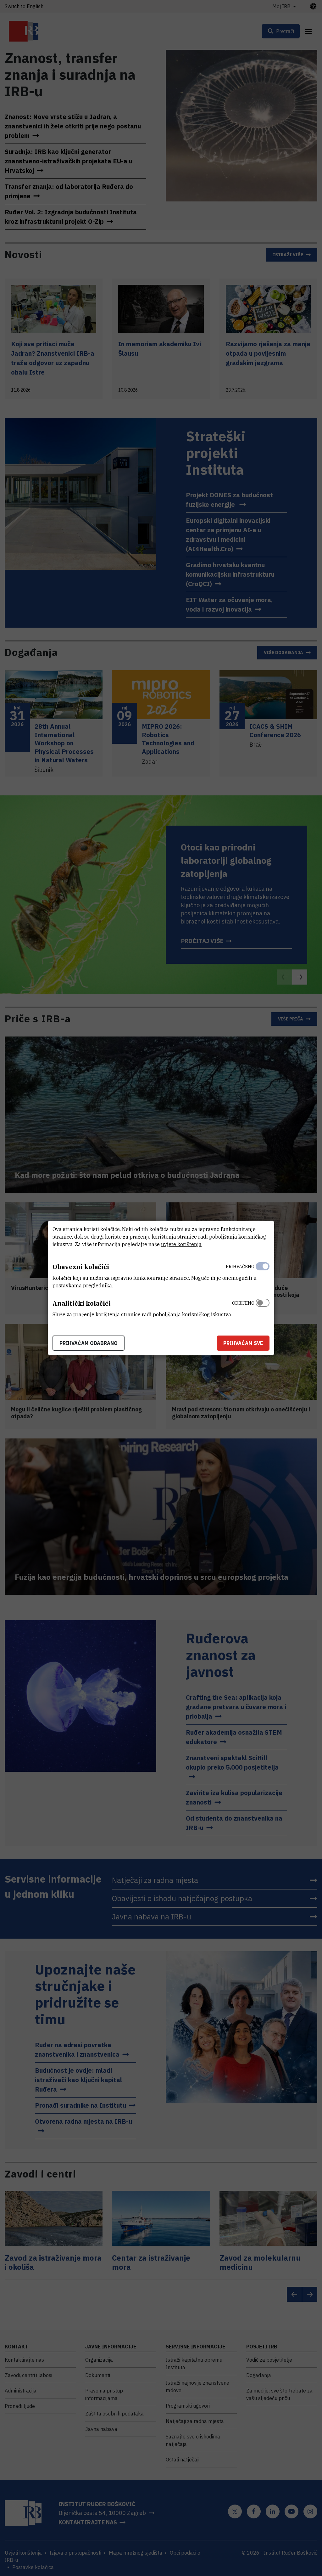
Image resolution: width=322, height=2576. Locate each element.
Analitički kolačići (82, 1303)
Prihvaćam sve (243, 1343)
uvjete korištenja (181, 1244)
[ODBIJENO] (263, 1307)
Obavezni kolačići (81, 1267)
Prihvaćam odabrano (89, 1343)
